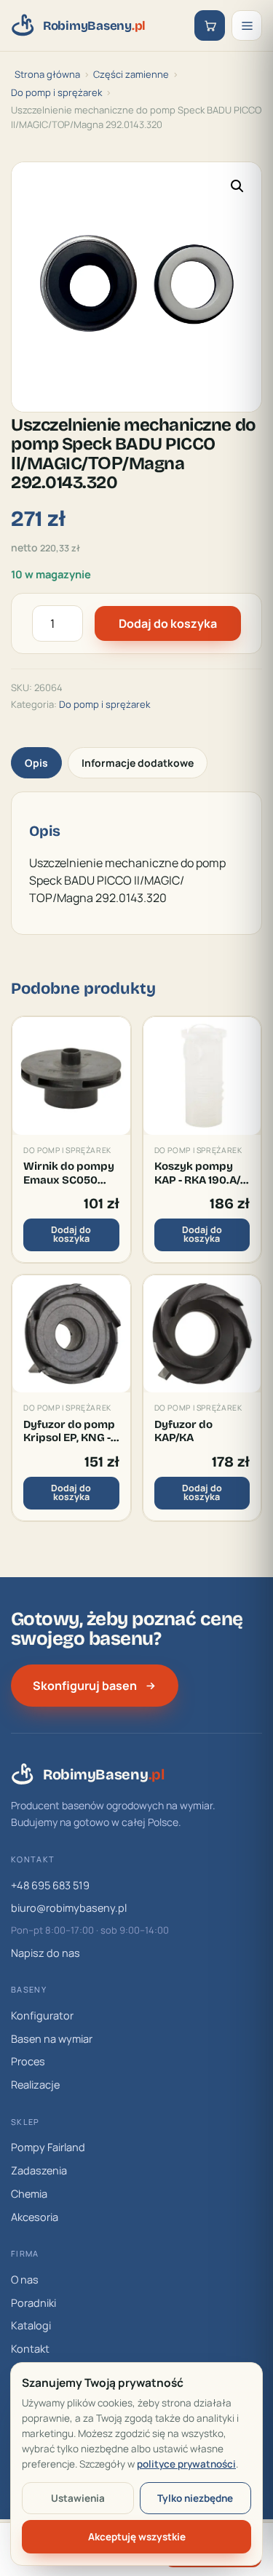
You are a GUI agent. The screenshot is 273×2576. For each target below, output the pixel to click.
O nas (25, 2280)
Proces (28, 2061)
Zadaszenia (39, 2170)
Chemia (29, 2194)
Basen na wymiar (52, 2039)
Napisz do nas (45, 1953)
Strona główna (47, 74)
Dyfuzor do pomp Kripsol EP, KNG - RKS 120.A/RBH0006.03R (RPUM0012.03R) (71, 1431)
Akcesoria (35, 2217)
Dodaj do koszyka (168, 623)
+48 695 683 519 (50, 1885)
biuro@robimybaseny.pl (69, 1908)
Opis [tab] (36, 763)
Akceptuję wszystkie (137, 2537)
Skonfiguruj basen (85, 1686)
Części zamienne (131, 74)
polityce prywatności (186, 2464)
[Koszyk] (210, 25)
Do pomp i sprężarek (56, 92)
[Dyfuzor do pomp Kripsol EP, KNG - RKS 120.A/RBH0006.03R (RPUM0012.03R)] (71, 1334)
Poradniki (33, 2303)
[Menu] (247, 25)
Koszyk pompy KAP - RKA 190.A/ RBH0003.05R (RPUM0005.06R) (201, 1173)
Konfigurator (42, 2015)
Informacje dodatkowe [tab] (138, 763)
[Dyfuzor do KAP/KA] (202, 1334)
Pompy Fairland (48, 2147)
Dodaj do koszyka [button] (71, 1235)
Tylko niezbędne (195, 2498)
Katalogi (31, 2325)
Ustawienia (78, 2498)
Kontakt (30, 2349)
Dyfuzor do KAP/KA (183, 1431)
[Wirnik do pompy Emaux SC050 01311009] (71, 1076)
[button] (237, 186)
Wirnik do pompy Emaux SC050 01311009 (69, 1173)
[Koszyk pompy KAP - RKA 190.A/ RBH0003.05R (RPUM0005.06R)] (202, 1076)
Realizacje (35, 2085)
